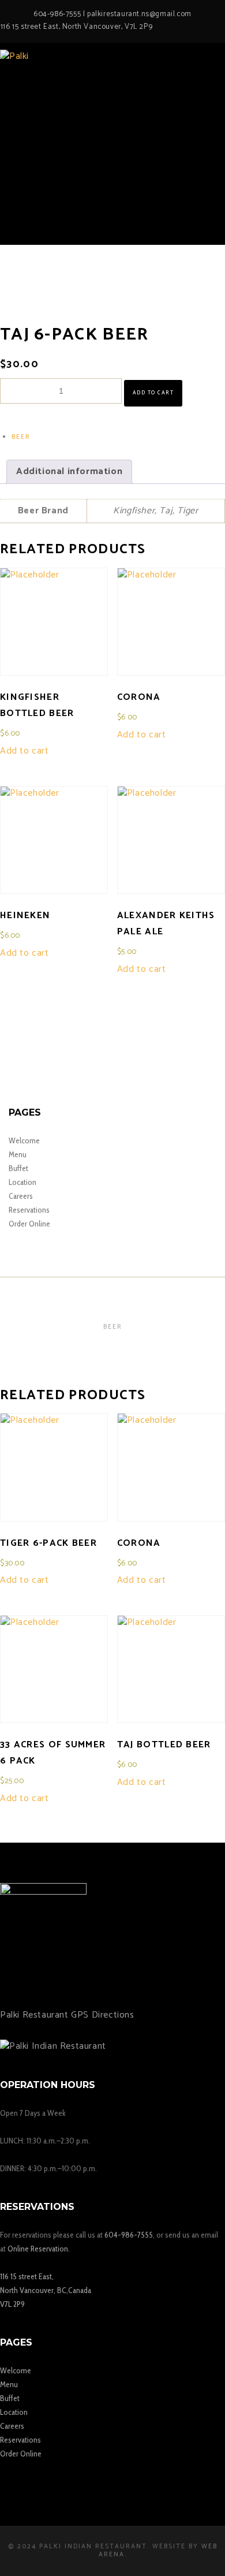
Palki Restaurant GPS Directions (67, 2015)
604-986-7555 (57, 14)
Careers (21, 1196)
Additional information (69, 471)
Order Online (29, 1224)
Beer (21, 437)
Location (22, 1182)
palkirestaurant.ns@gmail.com (139, 14)
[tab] (69, 472)
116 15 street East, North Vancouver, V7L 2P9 (76, 27)
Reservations (29, 1210)
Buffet (18, 1168)
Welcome (24, 1140)
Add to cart (153, 393)
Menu (18, 1154)
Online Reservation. (39, 2249)
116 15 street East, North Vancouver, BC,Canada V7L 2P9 (46, 2290)
